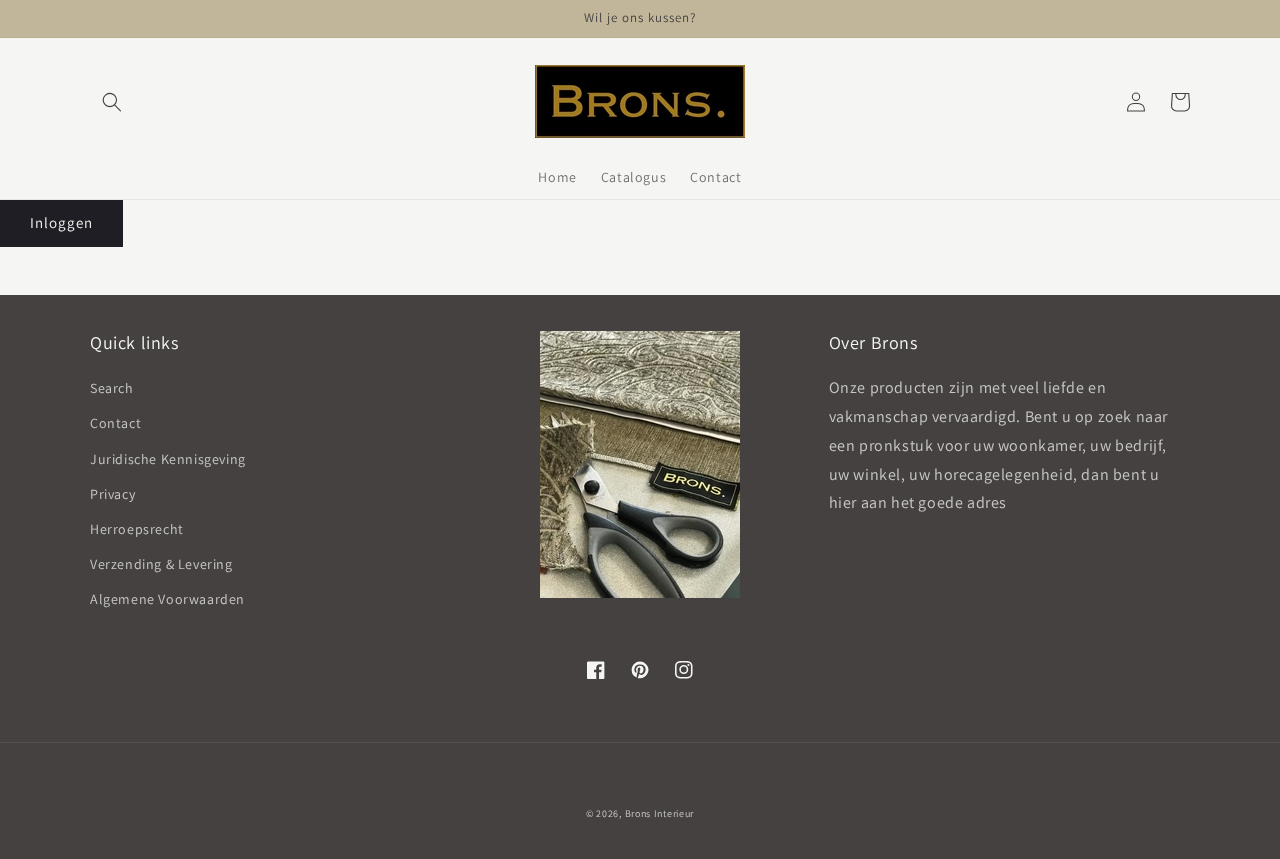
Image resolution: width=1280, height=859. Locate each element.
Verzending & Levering (161, 564)
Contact (115, 423)
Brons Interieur (660, 813)
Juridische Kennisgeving (168, 459)
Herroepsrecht (137, 529)
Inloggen (61, 222)
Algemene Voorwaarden (167, 599)
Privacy (112, 494)
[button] (112, 102)
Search (112, 388)
